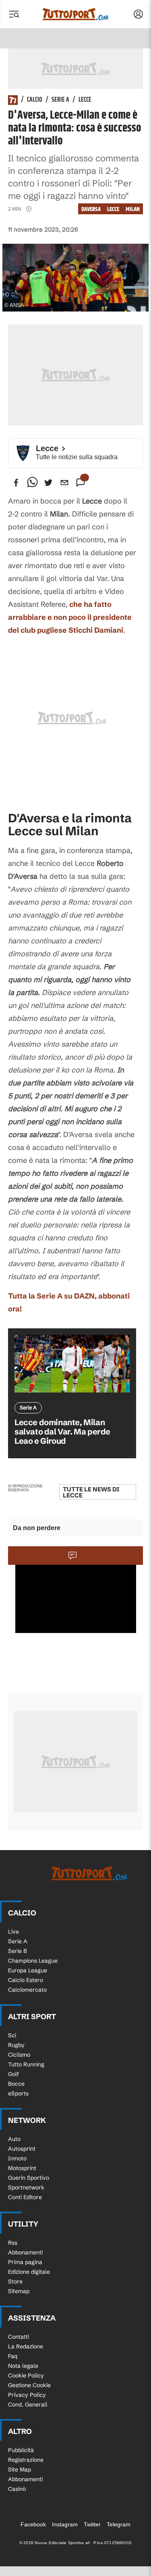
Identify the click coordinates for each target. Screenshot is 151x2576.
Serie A (60, 100)
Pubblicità (21, 2450)
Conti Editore (25, 2197)
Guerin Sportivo (29, 2178)
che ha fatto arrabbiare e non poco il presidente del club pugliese (70, 617)
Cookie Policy (26, 2375)
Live (13, 1932)
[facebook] (16, 483)
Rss (13, 2243)
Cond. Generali (28, 2405)
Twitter (92, 2524)
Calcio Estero (26, 1980)
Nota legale (23, 2366)
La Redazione (26, 2346)
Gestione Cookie (29, 2385)
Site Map (20, 2469)
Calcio (35, 100)
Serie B (18, 1951)
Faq (13, 2356)
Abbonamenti (25, 2252)
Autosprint (22, 2149)
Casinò (17, 2489)
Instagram (65, 2524)
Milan (133, 209)
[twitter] (48, 483)
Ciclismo (19, 2055)
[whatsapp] (32, 483)
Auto (14, 2139)
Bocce (16, 2084)
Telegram (119, 2524)
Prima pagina (25, 2262)
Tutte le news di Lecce (91, 1492)
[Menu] (14, 14)
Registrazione (26, 2460)
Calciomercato (27, 1990)
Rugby (16, 2045)
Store (15, 2281)
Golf (13, 2074)
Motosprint (22, 2168)
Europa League (28, 1970)
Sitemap (19, 2291)
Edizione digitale (29, 2272)
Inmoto (17, 2158)
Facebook (33, 2524)
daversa (91, 209)
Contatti (19, 2337)
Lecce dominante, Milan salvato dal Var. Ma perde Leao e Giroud (62, 1431)
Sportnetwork (26, 2187)
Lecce (85, 100)
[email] (64, 483)
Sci (12, 2035)
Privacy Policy (27, 2395)
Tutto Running (26, 2064)
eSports (18, 2093)
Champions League (33, 1961)
